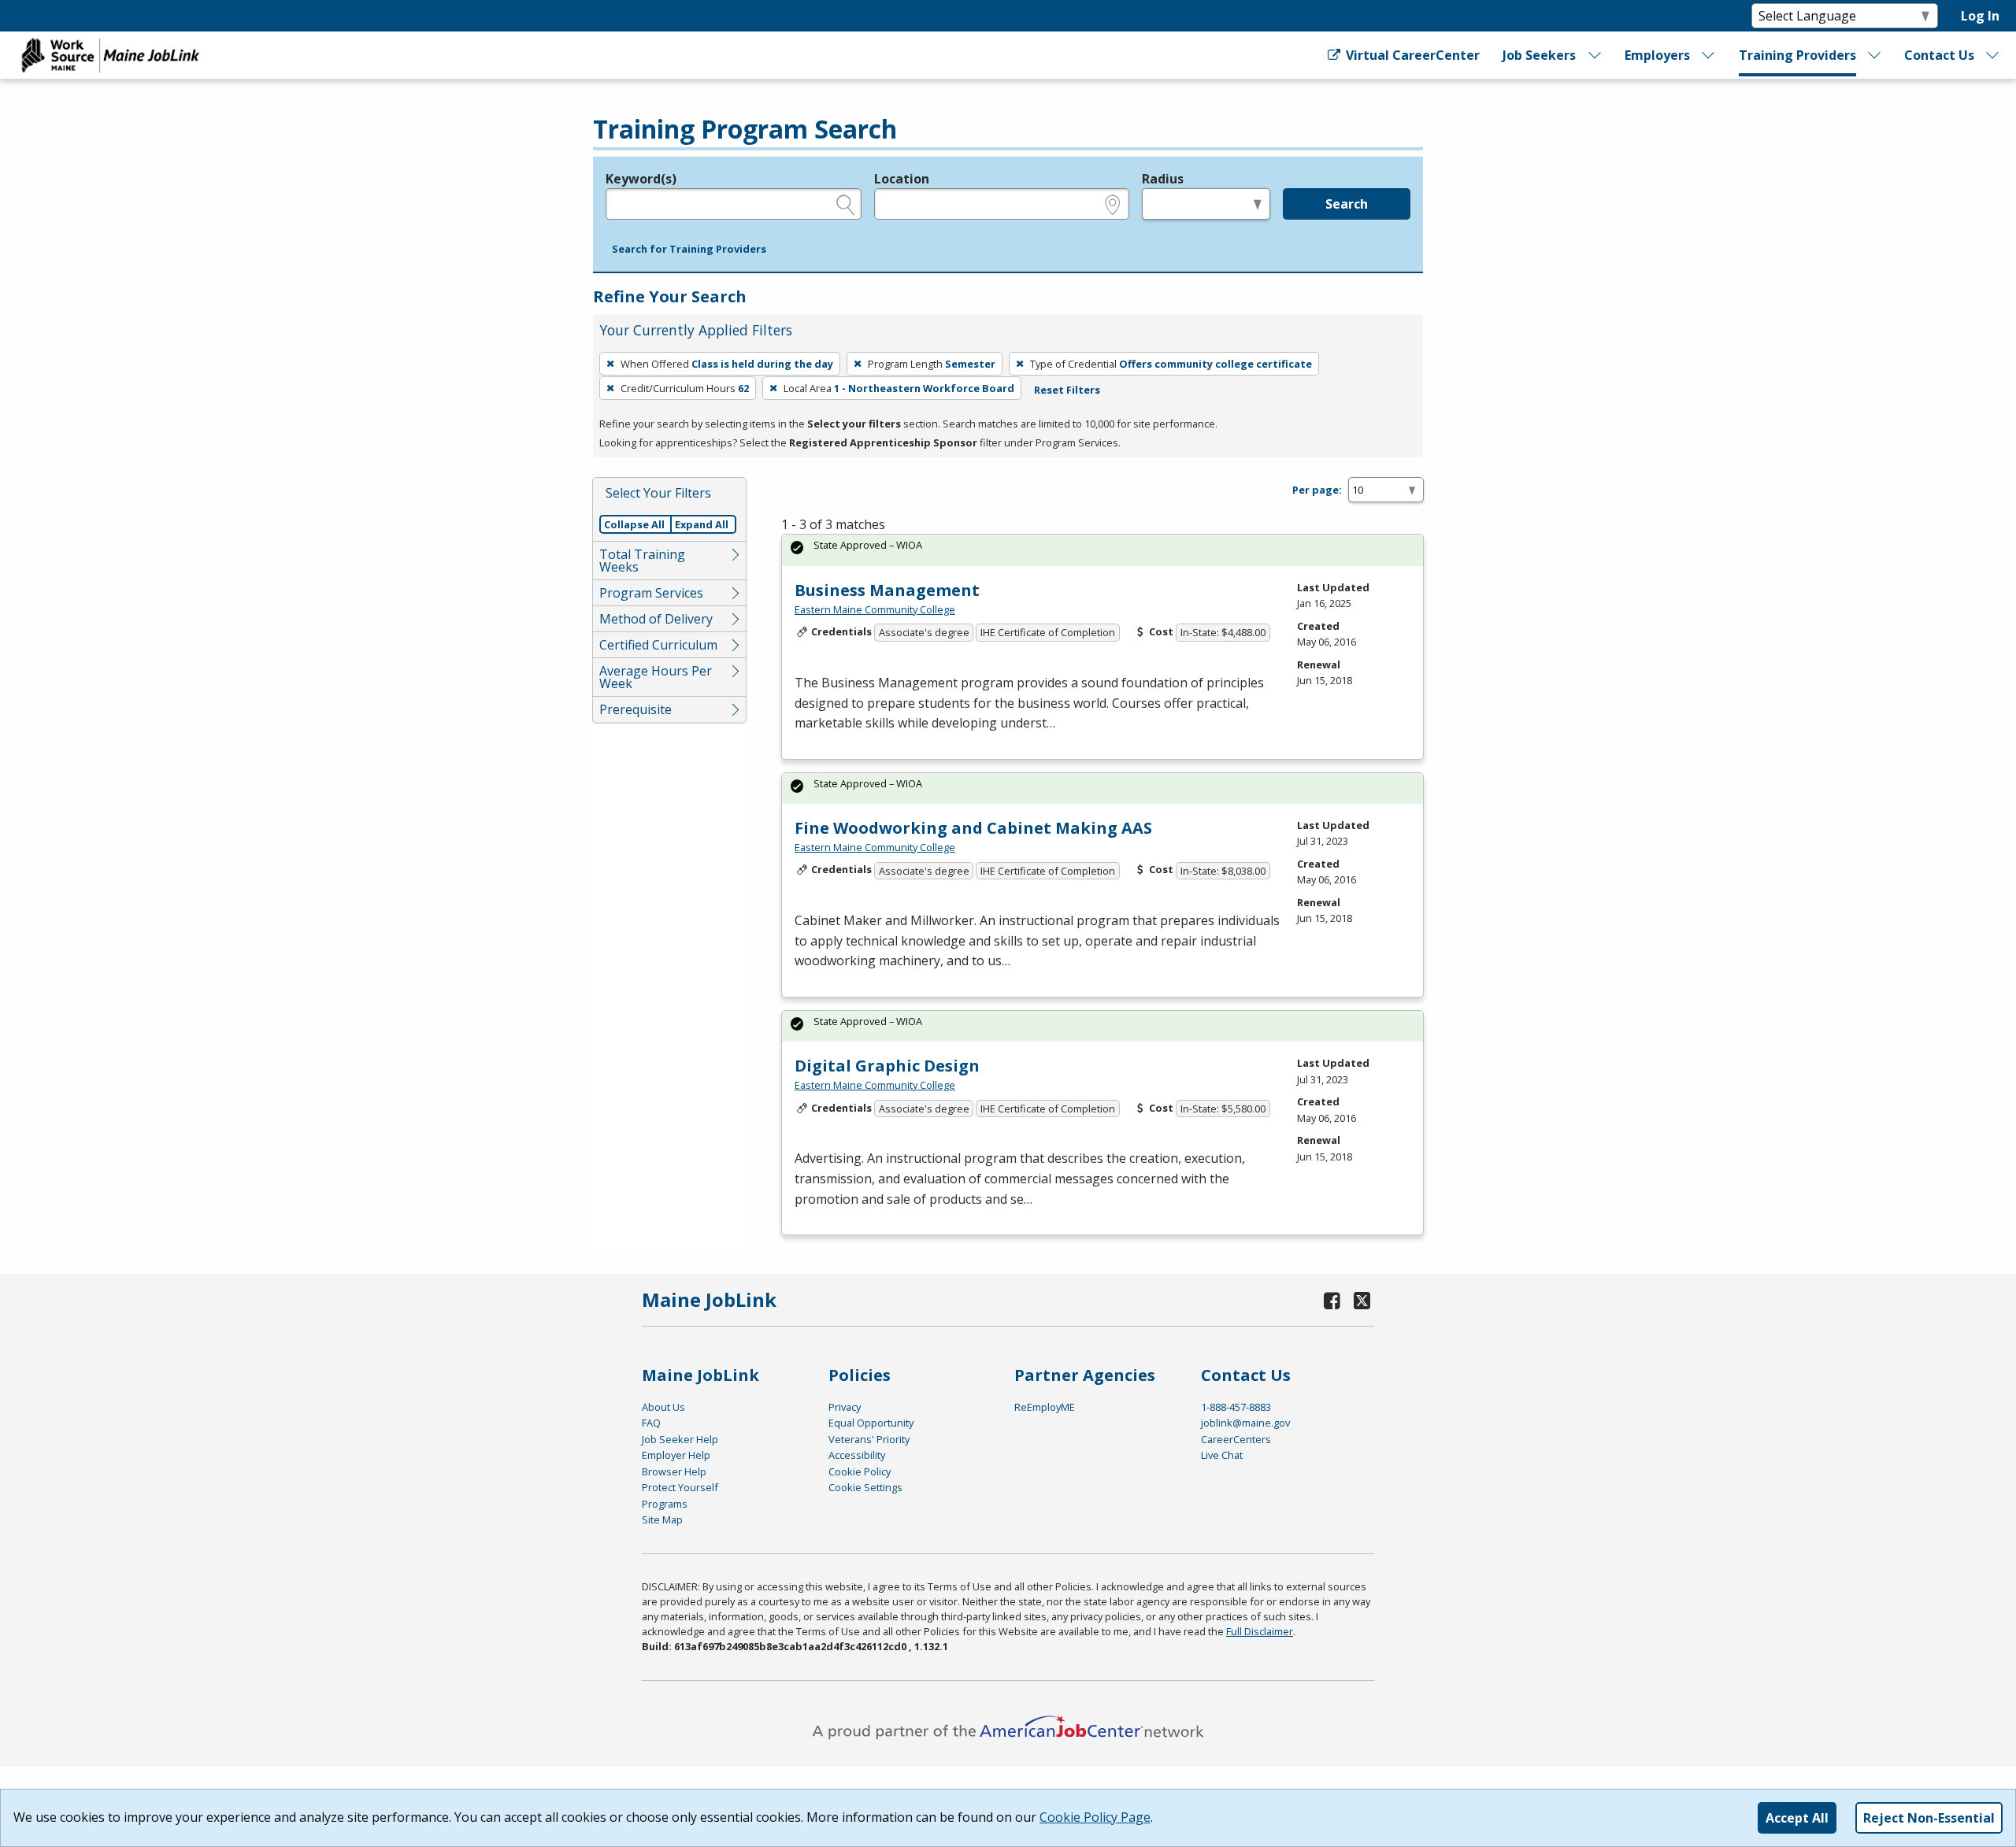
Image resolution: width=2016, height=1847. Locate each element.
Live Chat (1222, 1455)
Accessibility (857, 1455)
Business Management (887, 590)
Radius (1163, 179)
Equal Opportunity (871, 1423)
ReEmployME (1045, 1407)
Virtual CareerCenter (1411, 55)
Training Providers (1797, 55)
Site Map (662, 1519)
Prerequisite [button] (636, 709)
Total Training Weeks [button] (642, 561)
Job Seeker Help (680, 1439)
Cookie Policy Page (1095, 1817)
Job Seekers (1539, 55)
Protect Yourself (680, 1487)
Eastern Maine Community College (875, 609)
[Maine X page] (1362, 1300)
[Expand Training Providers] (1875, 55)
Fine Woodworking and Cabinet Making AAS (973, 828)
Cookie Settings (865, 1487)
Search (1347, 204)
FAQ (651, 1423)
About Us (663, 1407)
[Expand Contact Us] (1993, 55)
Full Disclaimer (1260, 1631)
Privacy (845, 1407)
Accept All (1797, 1818)
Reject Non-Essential (1929, 1818)
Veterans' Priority (869, 1439)
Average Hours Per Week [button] (656, 677)
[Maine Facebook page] (1332, 1300)
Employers (1657, 55)
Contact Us (1939, 55)
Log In (1980, 16)
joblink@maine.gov (1245, 1423)
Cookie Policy (860, 1471)
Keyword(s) (641, 179)
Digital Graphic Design (887, 1066)
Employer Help (676, 1455)
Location (902, 179)
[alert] (1102, 550)
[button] (689, 250)
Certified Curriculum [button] (658, 645)
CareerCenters (1236, 1439)
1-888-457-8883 (1236, 1407)
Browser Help (674, 1471)
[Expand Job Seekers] (1595, 55)
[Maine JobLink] (111, 55)
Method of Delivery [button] (656, 619)
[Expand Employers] (1709, 55)
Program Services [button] (651, 593)
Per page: (1317, 490)
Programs (665, 1504)
